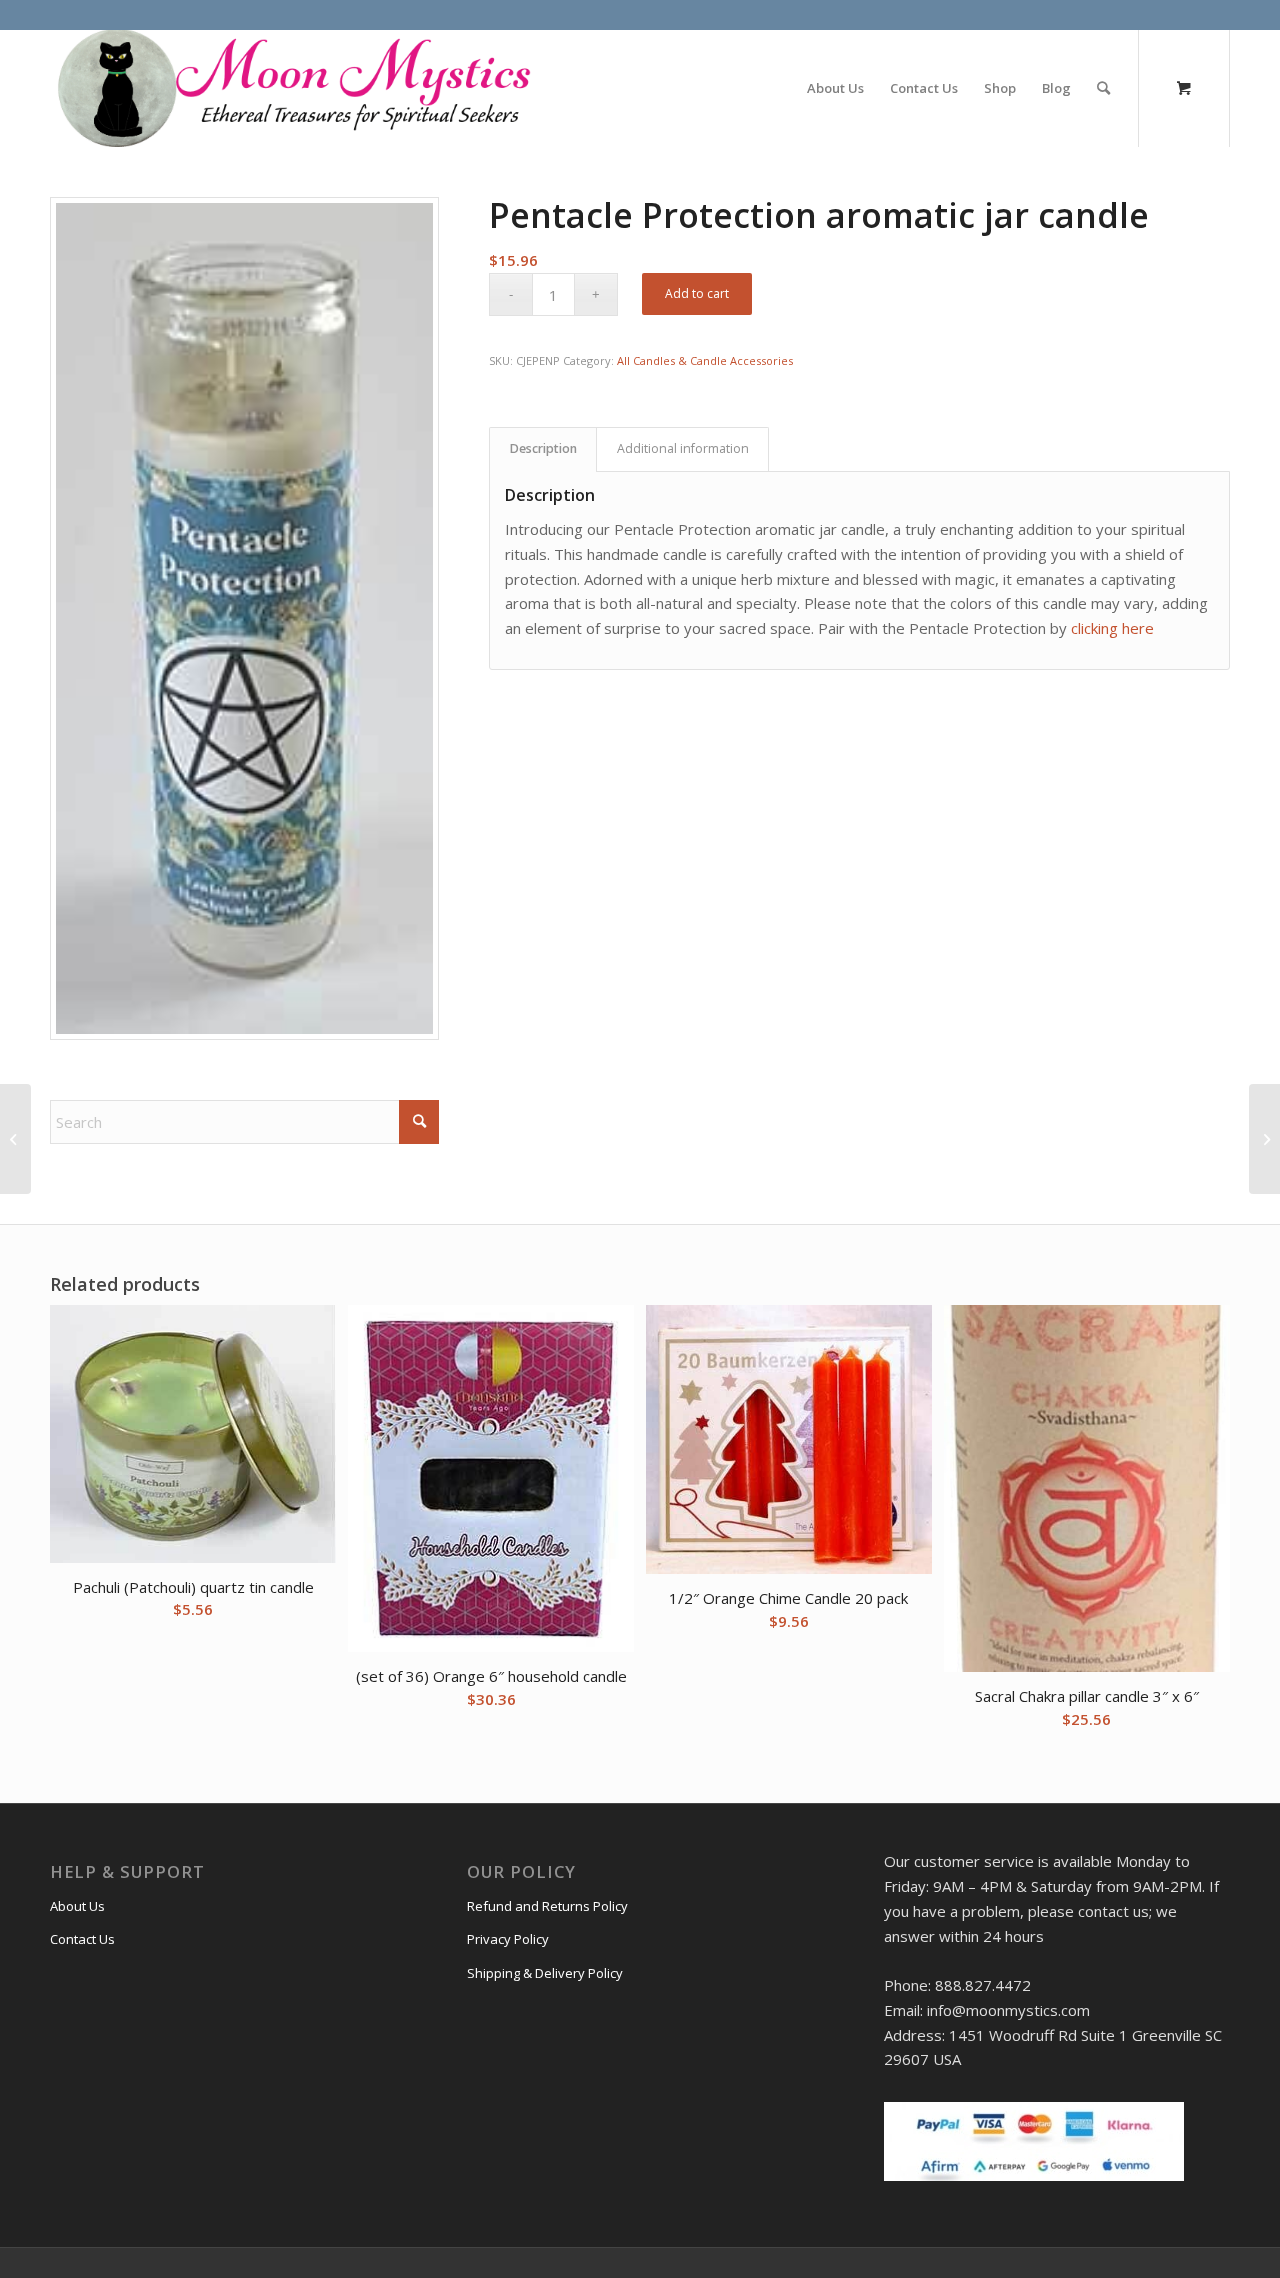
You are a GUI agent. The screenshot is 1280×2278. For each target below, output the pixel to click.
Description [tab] (543, 448)
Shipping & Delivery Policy (545, 1973)
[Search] (1103, 88)
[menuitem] (835, 88)
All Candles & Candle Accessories (705, 360)
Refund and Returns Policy (547, 1906)
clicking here (1112, 628)
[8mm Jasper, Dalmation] (15, 1139)
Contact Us (82, 1939)
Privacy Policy (508, 1939)
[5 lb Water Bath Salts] (1264, 1139)
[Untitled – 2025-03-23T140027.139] (292, 88)
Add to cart (697, 293)
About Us (77, 1906)
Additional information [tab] (683, 448)
